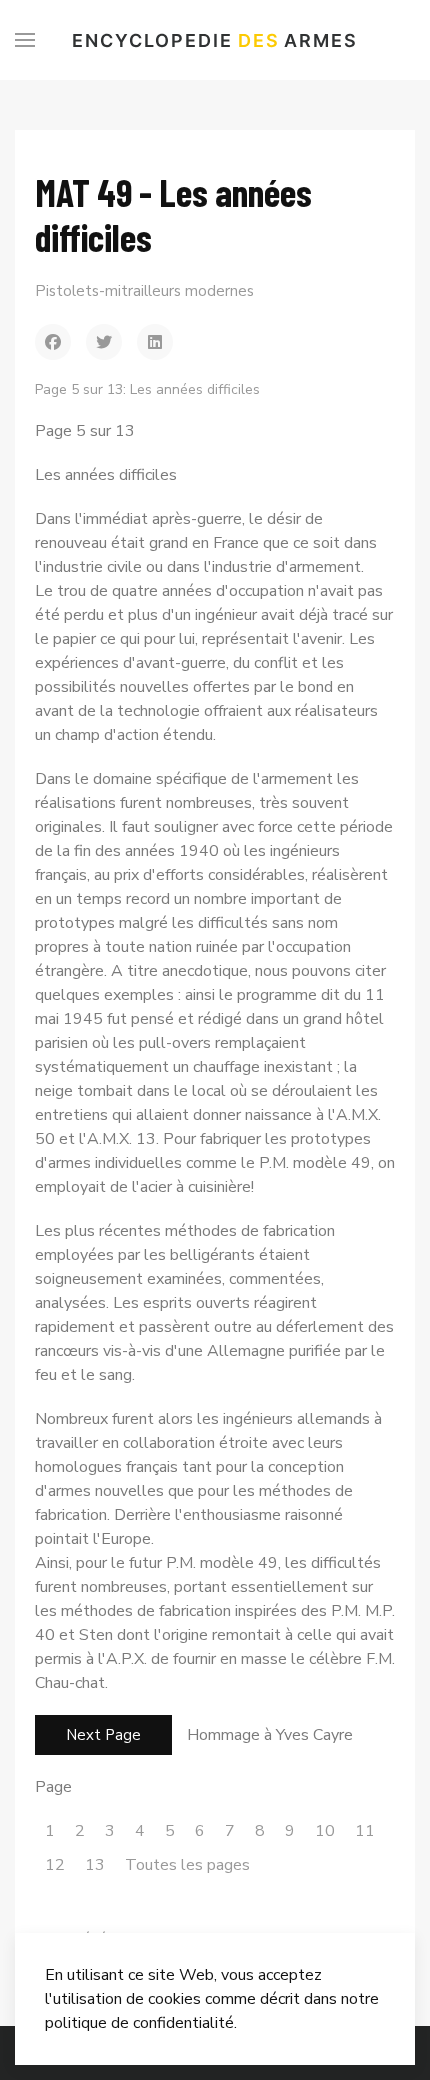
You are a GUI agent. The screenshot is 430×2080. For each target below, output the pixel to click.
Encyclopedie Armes (215, 40)
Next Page (103, 1735)
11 (365, 1831)
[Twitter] (104, 342)
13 (95, 1865)
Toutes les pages (187, 1865)
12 (55, 1865)
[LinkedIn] (155, 342)
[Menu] (25, 40)
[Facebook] (53, 342)
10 (325, 1831)
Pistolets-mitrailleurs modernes (144, 291)
